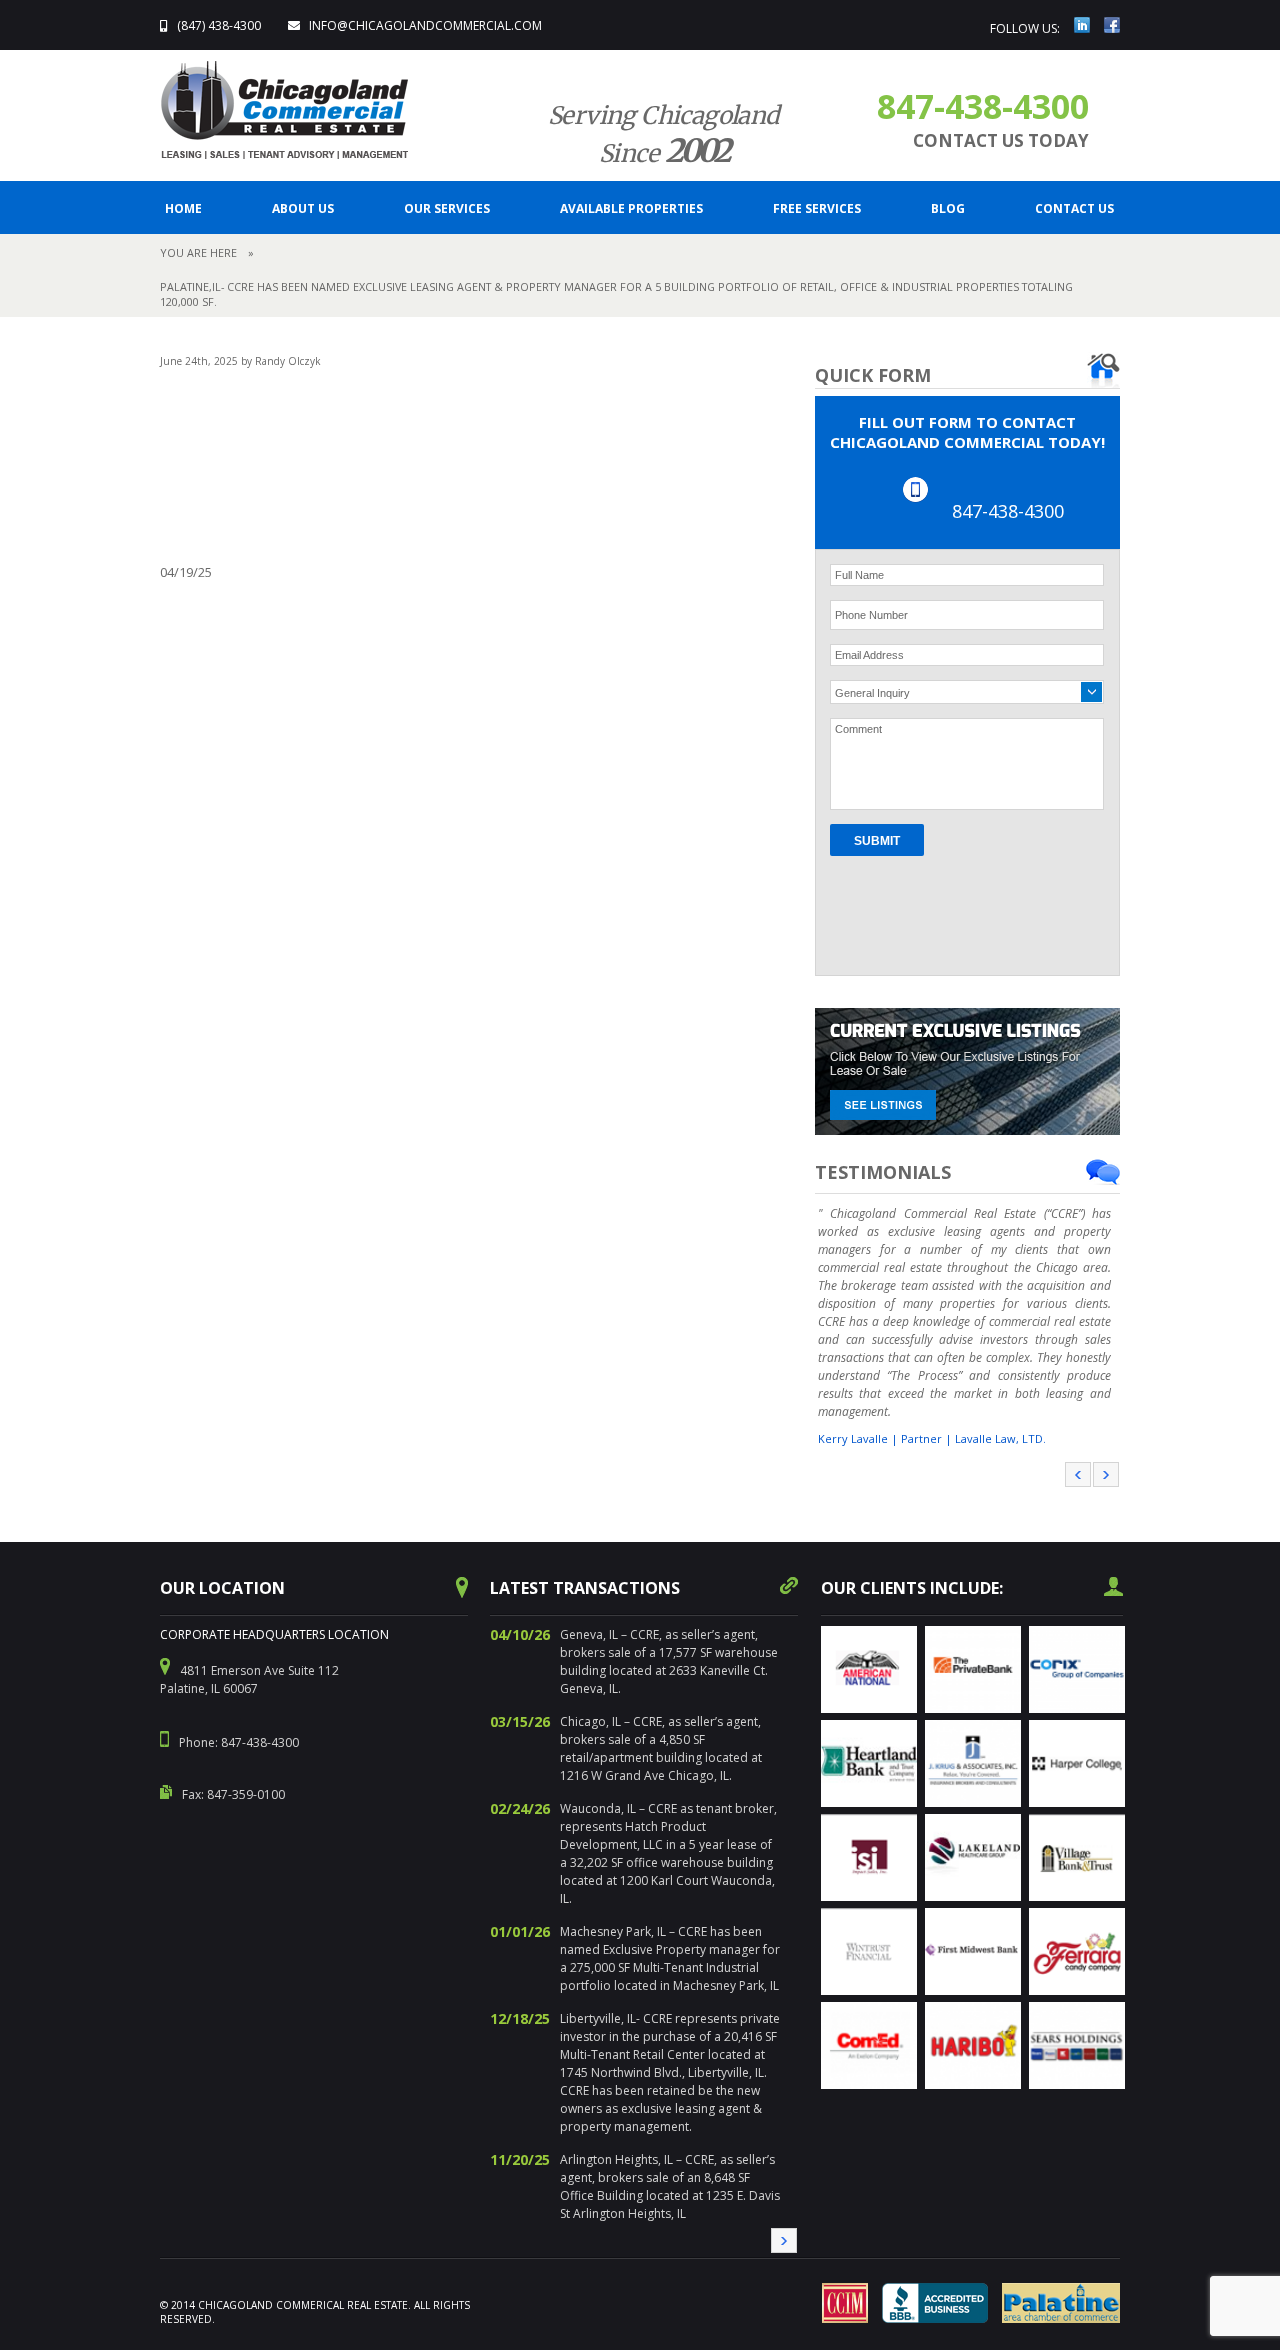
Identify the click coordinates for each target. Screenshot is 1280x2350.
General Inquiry (872, 693)
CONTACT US (1074, 208)
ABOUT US (303, 208)
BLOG (948, 208)
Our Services (447, 208)
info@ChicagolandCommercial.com (425, 25)
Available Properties (631, 208)
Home (183, 208)
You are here (198, 252)
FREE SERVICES (817, 208)
